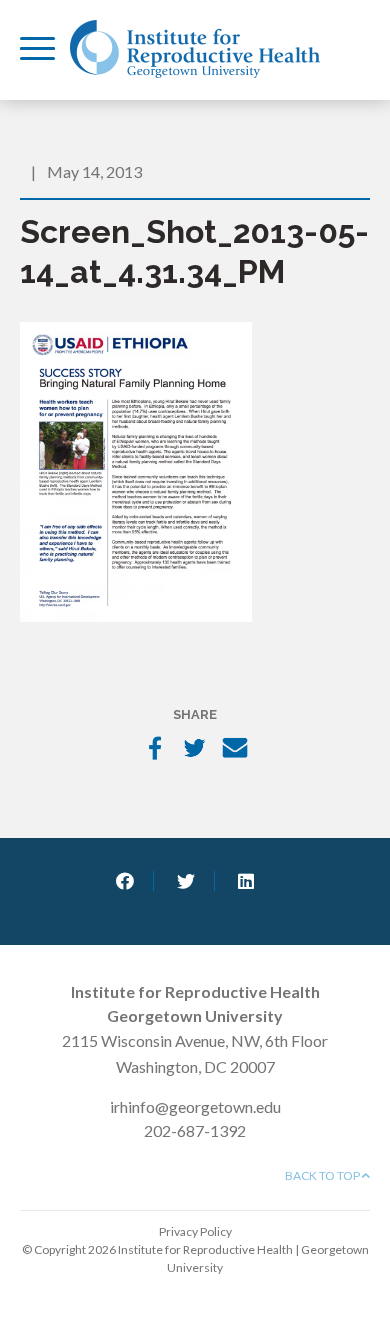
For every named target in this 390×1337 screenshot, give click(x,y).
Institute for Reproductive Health (195, 49)
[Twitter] (195, 750)
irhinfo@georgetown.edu (195, 1106)
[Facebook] (155, 750)
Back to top (323, 1175)
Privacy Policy (195, 1231)
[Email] (235, 750)
